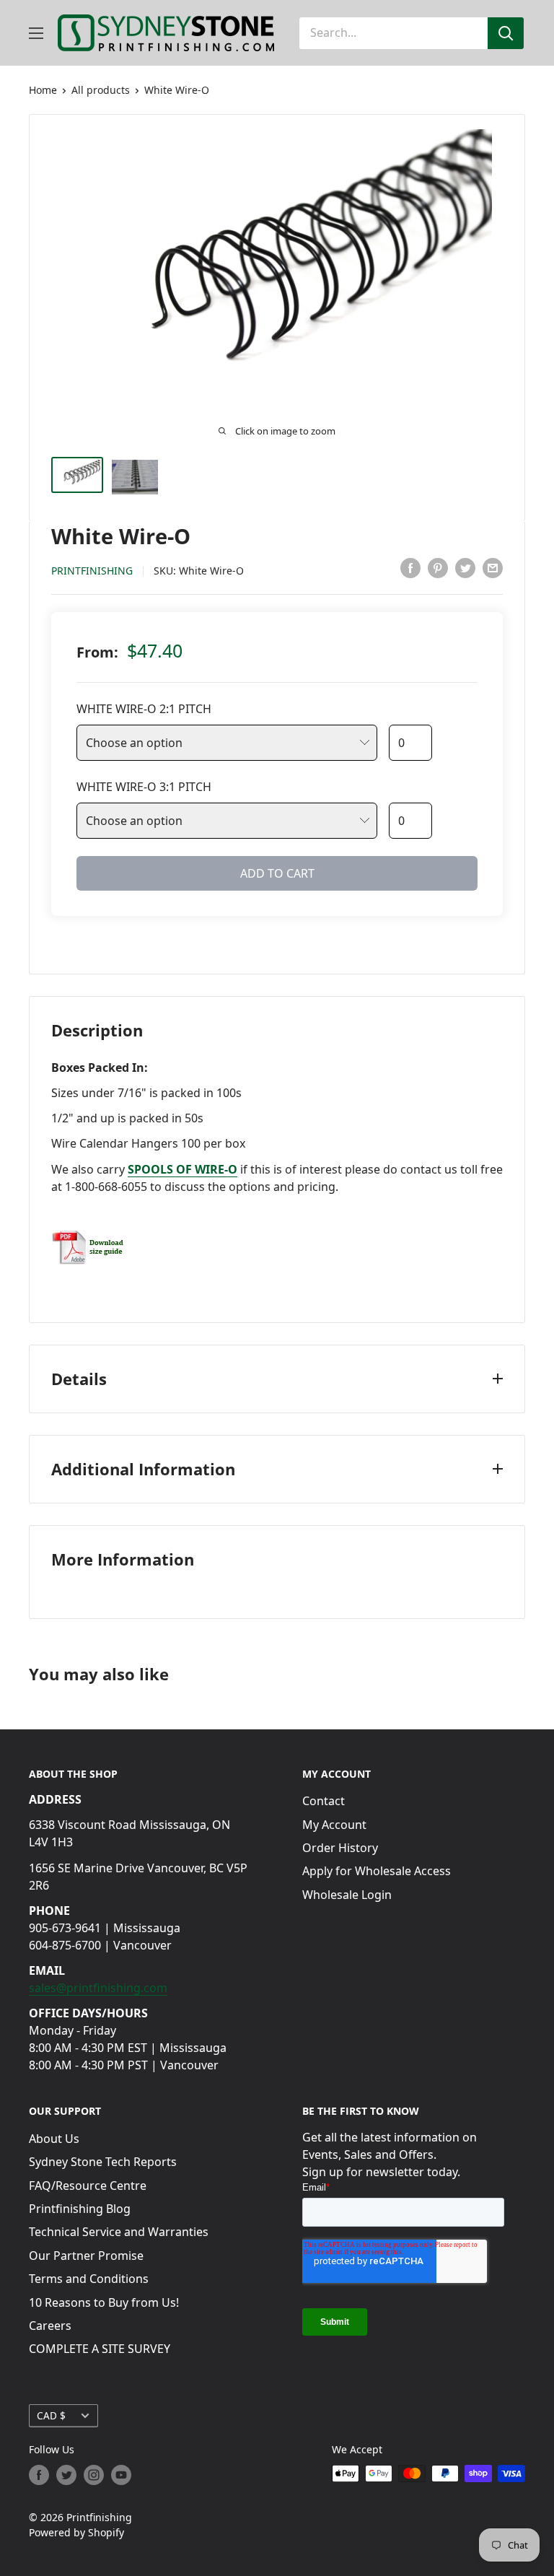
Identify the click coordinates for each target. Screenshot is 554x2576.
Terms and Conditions (89, 2279)
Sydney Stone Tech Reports (103, 2162)
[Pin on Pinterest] (438, 568)
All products (101, 90)
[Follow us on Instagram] (94, 2475)
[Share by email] (493, 568)
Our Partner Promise (86, 2256)
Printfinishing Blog (80, 2209)
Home (43, 90)
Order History (340, 1848)
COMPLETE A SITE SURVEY (100, 2349)
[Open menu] (36, 33)
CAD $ (51, 2415)
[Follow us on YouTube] (121, 2475)
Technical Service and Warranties (119, 2232)
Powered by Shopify (76, 2532)
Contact (324, 1801)
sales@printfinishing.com (98, 1988)
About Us (54, 2139)
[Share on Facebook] (410, 568)
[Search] (506, 33)
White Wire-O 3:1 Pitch (144, 787)
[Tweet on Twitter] (465, 568)
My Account (334, 1825)
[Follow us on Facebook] (39, 2475)
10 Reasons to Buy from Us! (104, 2302)
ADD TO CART (277, 873)
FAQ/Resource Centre (88, 2186)
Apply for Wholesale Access (377, 1871)
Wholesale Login (347, 1895)
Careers (50, 2326)
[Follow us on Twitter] (66, 2475)
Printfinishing (92, 571)
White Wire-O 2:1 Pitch (144, 709)
